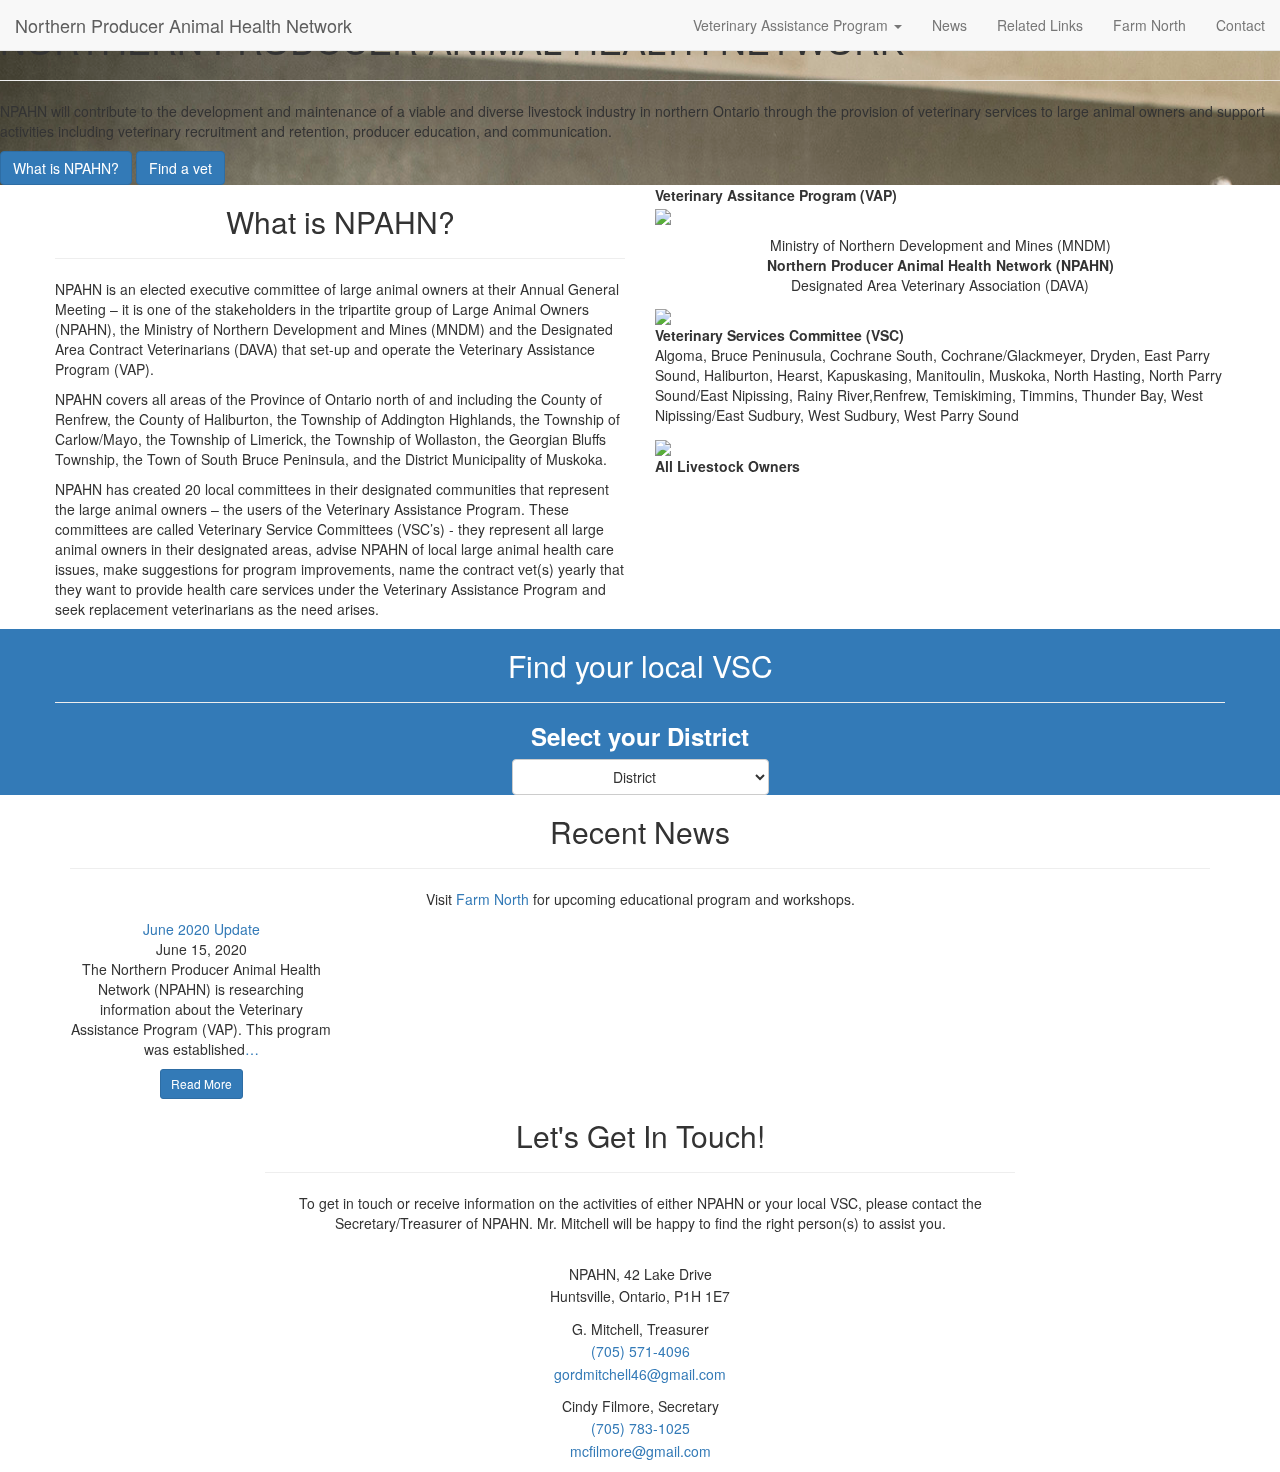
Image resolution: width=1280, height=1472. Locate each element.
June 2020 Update (201, 929)
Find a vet (180, 168)
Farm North (1149, 25)
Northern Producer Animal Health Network (183, 25)
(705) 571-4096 (640, 1351)
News (949, 25)
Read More (201, 1083)
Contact (1240, 25)
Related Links (1040, 25)
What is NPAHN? (66, 168)
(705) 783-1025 (640, 1428)
